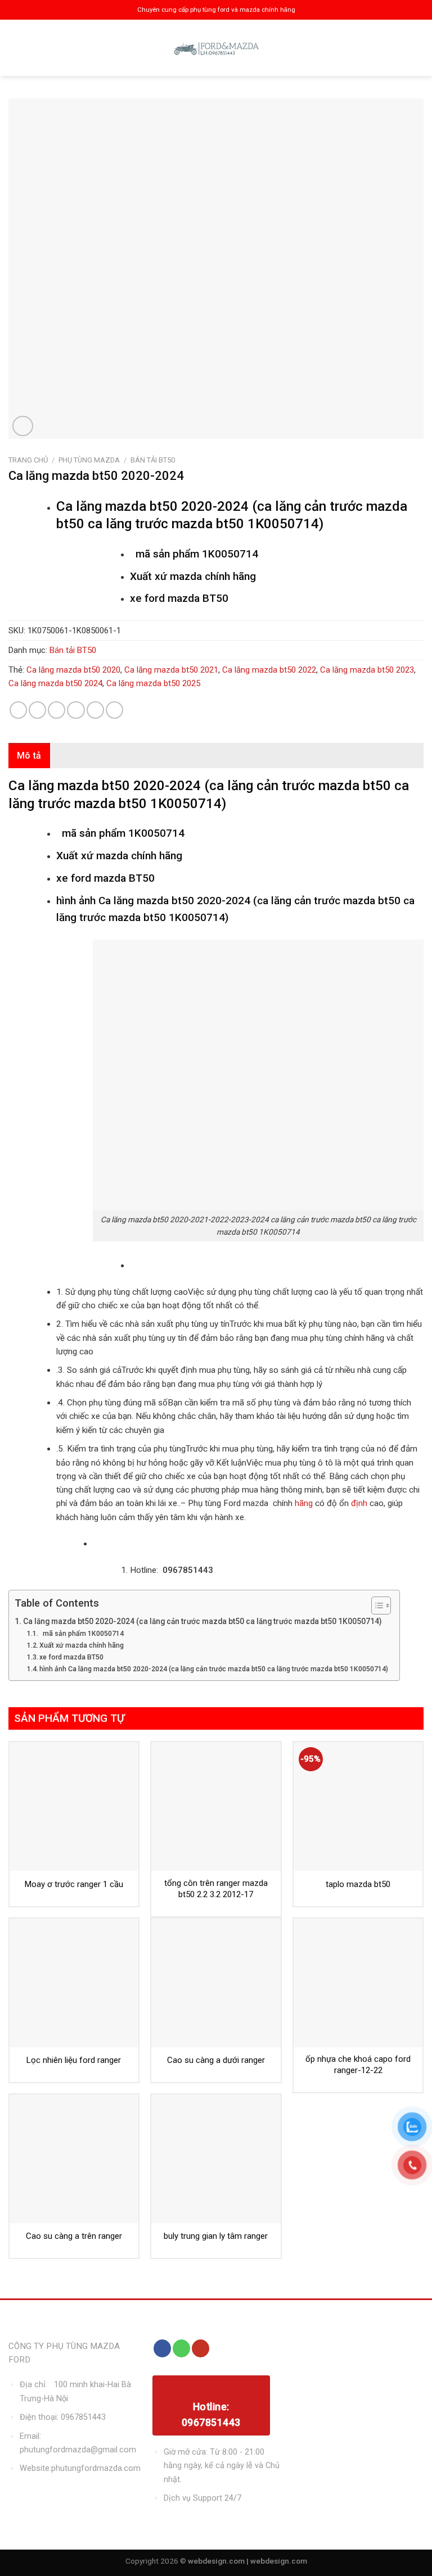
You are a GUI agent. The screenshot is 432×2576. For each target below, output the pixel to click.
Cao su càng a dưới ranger (216, 2060)
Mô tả (29, 756)
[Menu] (18, 48)
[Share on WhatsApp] (18, 710)
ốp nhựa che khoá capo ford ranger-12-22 (358, 2065)
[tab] (29, 756)
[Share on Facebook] (37, 710)
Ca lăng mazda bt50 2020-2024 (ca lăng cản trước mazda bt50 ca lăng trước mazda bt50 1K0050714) (202, 1621)
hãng (304, 1503)
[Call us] (181, 2348)
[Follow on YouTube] (201, 2348)
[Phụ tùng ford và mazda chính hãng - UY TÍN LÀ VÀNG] (216, 48)
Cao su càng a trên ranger (74, 2236)
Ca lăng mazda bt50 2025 (153, 683)
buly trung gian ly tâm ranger (216, 2236)
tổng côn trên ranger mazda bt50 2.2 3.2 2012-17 (216, 1889)
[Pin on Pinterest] (95, 710)
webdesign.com (279, 2561)
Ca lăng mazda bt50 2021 (171, 670)
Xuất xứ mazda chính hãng (82, 1645)
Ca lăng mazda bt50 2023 (367, 670)
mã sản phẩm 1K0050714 (82, 1634)
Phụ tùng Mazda (89, 460)
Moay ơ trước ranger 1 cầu (74, 1884)
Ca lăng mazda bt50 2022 (269, 670)
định (358, 1503)
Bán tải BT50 (153, 460)
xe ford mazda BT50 (71, 1657)
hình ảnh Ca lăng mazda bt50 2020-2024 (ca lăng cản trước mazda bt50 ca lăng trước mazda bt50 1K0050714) (214, 1669)
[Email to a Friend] (76, 710)
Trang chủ (28, 460)
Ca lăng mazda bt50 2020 (73, 670)
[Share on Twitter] (57, 710)
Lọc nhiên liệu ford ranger (74, 2060)
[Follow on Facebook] (162, 2348)
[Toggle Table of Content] (375, 1606)
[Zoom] (23, 426)
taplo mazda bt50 (358, 1884)
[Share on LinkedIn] (114, 710)
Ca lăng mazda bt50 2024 (55, 683)
